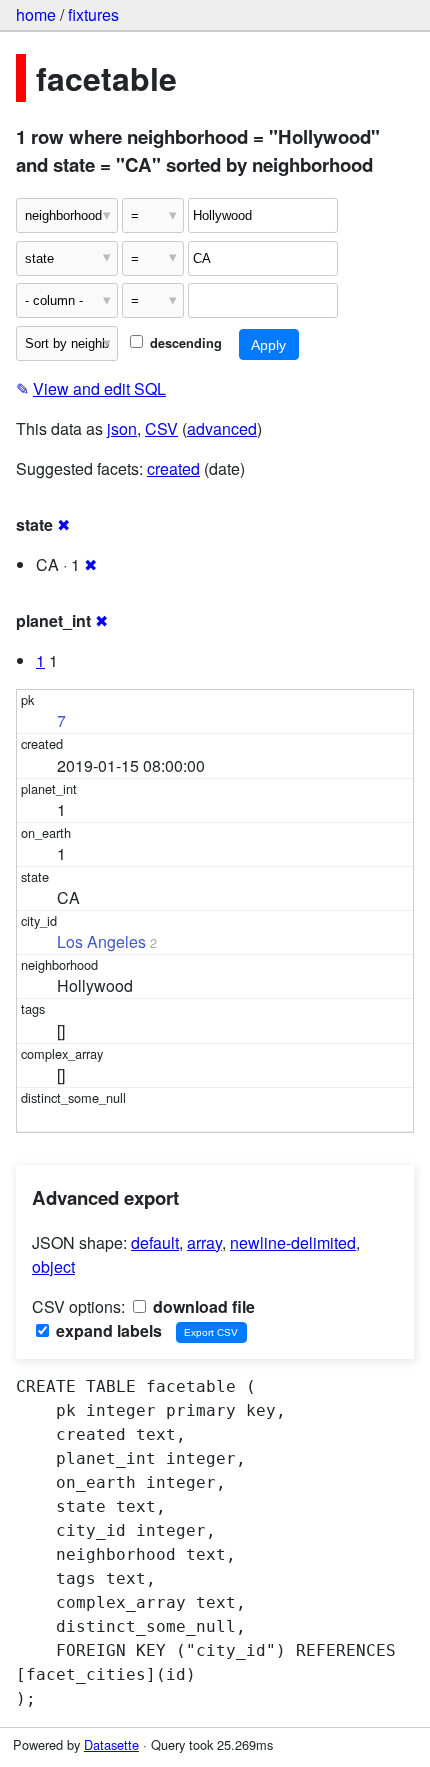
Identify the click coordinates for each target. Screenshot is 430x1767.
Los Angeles (101, 941)
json (122, 428)
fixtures (93, 14)
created (173, 468)
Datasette (111, 1744)
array (204, 1242)
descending (184, 343)
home (36, 14)
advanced (222, 428)
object (53, 1266)
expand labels (107, 1330)
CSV (161, 428)
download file (202, 1306)
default (155, 1242)
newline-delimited (293, 1242)
